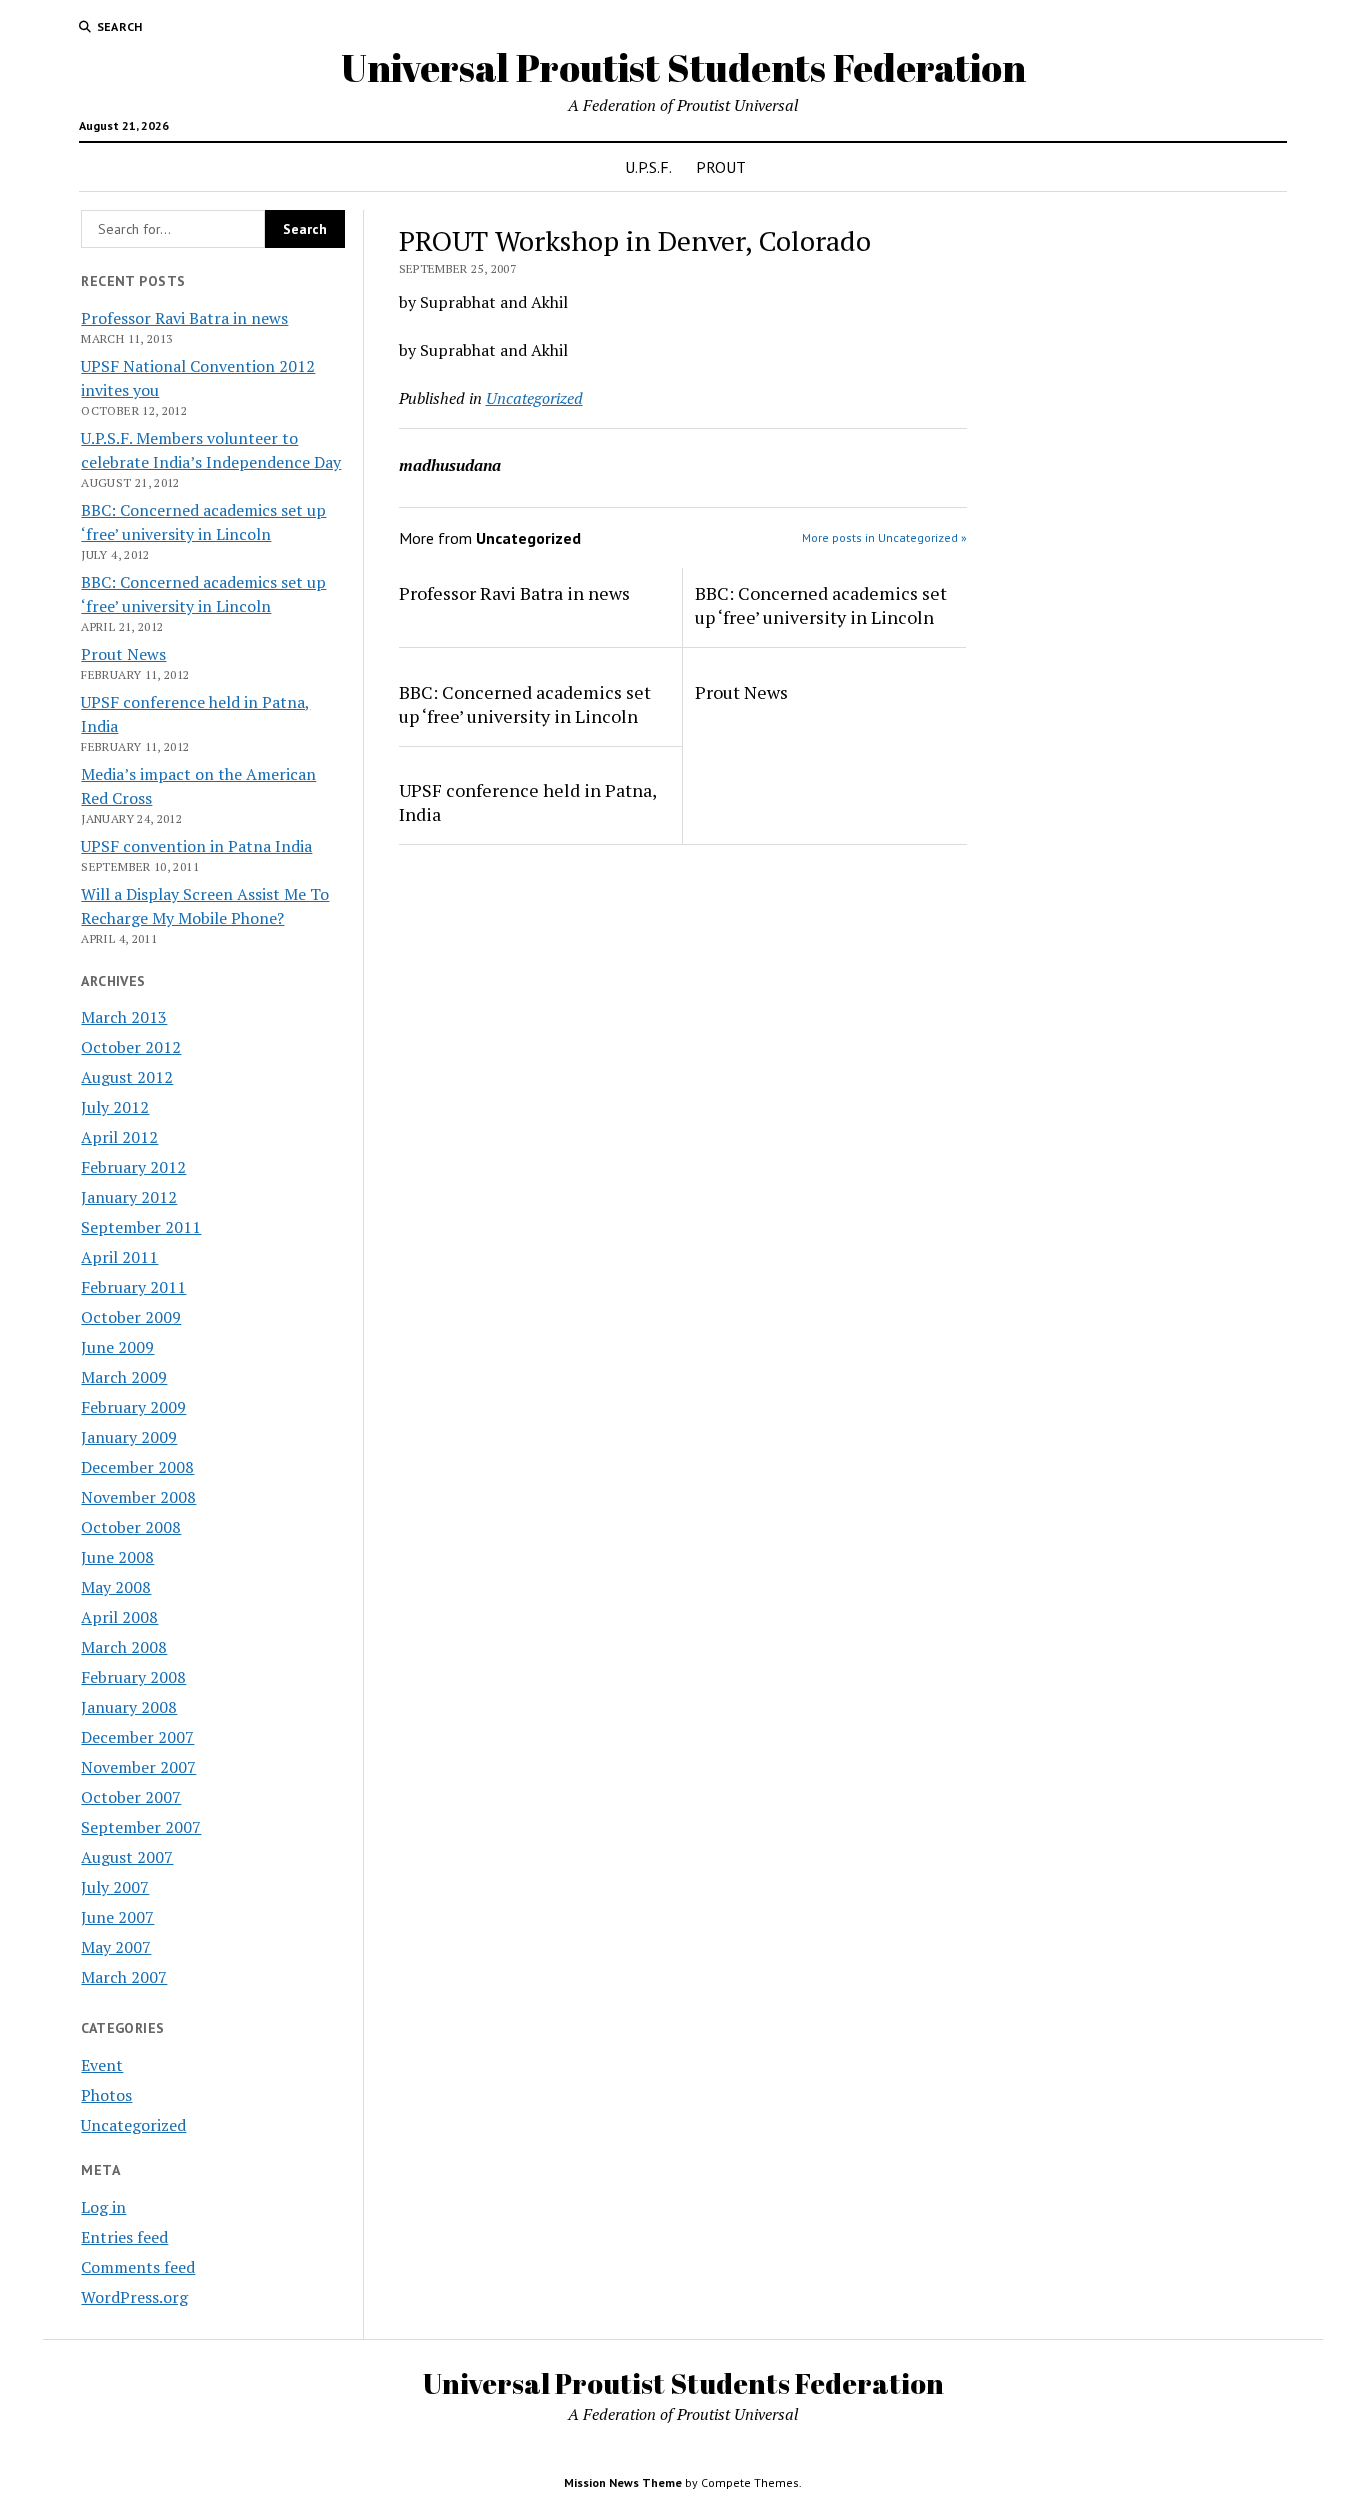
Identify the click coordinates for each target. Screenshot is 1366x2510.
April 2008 (119, 1617)
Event (102, 2065)
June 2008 (117, 1557)
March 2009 (124, 1377)
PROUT (721, 167)
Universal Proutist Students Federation (683, 67)
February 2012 (133, 1167)
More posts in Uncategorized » (884, 537)
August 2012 (127, 1077)
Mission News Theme (623, 2482)
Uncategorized (133, 2125)
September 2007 (141, 1827)
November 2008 (138, 1497)
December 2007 (137, 1737)
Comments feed (138, 2267)
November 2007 (138, 1767)
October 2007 (131, 1797)
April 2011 (119, 1257)
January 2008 (129, 1707)
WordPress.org (134, 2297)
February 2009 (133, 1407)
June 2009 (117, 1347)
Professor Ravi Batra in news (184, 318)
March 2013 (124, 1017)
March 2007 (124, 1977)
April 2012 (119, 1137)
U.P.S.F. (648, 167)
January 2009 (129, 1437)
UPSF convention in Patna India (196, 846)
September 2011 (141, 1227)
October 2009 (131, 1317)
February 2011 (133, 1287)
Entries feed (124, 2237)
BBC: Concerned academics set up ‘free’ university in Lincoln (821, 605)
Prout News (123, 654)
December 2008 (137, 1467)
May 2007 (116, 1947)
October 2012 (131, 1047)
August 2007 (127, 1857)
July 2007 (115, 1887)
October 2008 (131, 1527)
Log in (103, 2207)
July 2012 (115, 1107)
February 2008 (133, 1677)
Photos (106, 2095)
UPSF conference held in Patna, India (527, 802)
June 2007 (117, 1917)
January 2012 (129, 1197)
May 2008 (116, 1587)
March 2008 (124, 1647)
